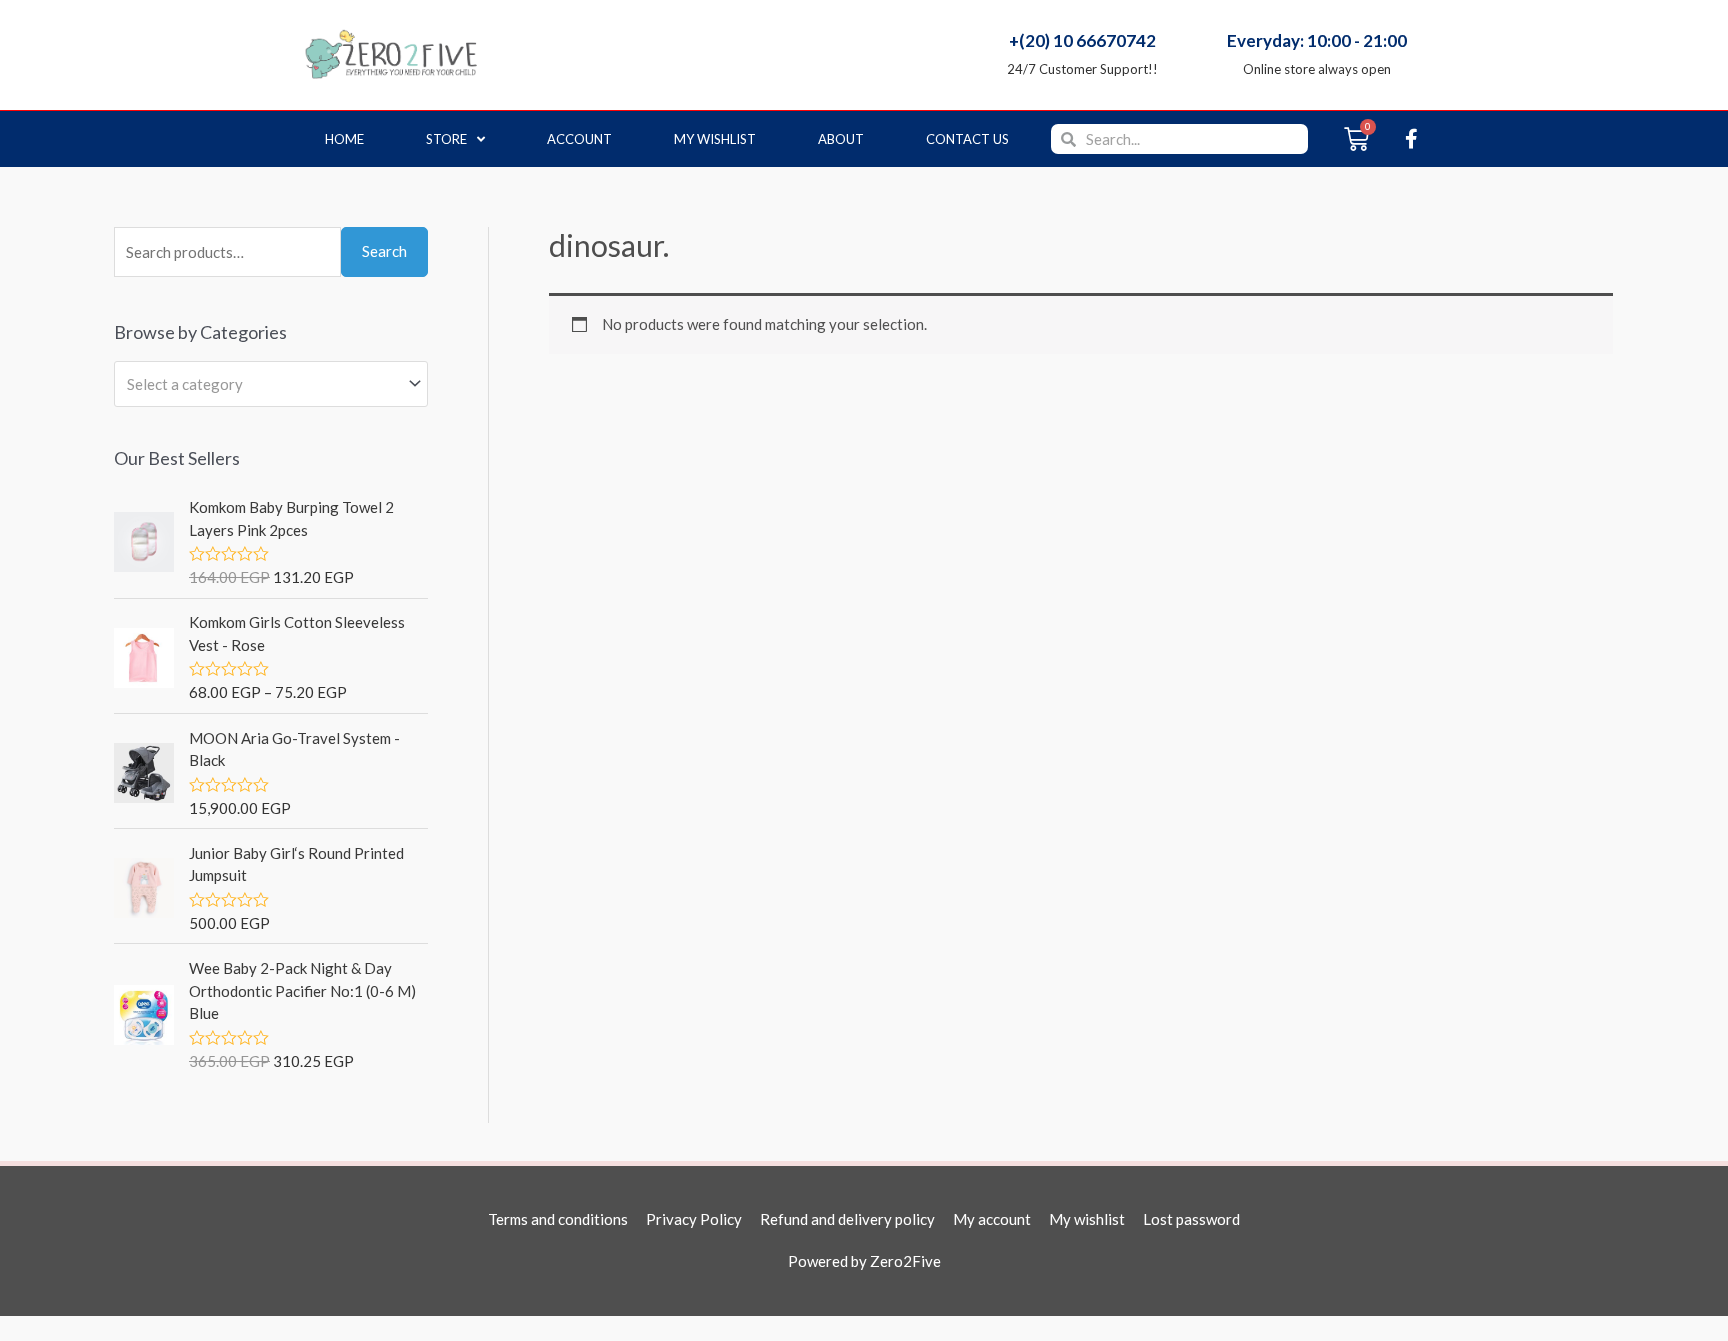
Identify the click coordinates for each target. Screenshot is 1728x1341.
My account (992, 1219)
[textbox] (262, 384)
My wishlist (715, 139)
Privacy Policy (694, 1219)
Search (384, 251)
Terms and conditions (558, 1219)
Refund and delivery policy (847, 1219)
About (841, 139)
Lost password (1191, 1219)
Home (344, 139)
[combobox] (271, 384)
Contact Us (967, 139)
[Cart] (1356, 139)
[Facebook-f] (1411, 139)
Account (579, 139)
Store (446, 139)
